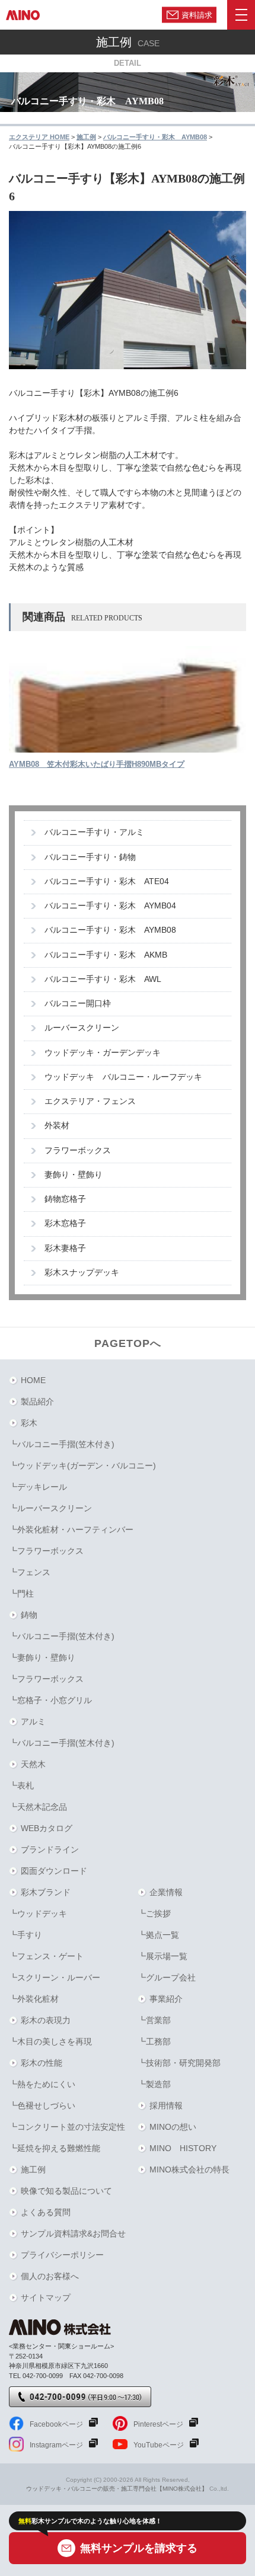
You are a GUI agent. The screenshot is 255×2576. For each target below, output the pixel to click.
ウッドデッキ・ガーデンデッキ (103, 1053)
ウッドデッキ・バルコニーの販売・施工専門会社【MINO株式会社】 (117, 2489)
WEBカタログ (47, 1828)
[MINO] (23, 15)
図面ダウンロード (54, 1871)
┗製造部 (154, 2084)
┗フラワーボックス (46, 1551)
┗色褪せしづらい (42, 2105)
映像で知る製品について (66, 2191)
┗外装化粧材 (34, 1999)
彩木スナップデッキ (82, 1273)
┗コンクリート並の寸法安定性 (67, 2127)
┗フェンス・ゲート (46, 1956)
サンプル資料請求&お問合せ (73, 2233)
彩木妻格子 (65, 1248)
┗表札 (21, 1785)
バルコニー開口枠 (78, 1004)
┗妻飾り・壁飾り (42, 1657)
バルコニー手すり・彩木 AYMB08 (110, 930)
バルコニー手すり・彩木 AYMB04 (110, 906)
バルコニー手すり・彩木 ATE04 (107, 881)
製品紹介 (37, 1401)
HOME (33, 1380)
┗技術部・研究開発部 (179, 2063)
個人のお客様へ (50, 2276)
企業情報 (166, 1892)
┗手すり (26, 1935)
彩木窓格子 (65, 1223)
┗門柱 (21, 1593)
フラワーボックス (78, 1151)
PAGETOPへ (128, 1343)
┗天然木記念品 (38, 1807)
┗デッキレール (38, 1487)
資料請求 (197, 15)
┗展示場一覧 (162, 1956)
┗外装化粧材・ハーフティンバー (71, 1529)
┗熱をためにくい (42, 2084)
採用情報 (166, 2105)
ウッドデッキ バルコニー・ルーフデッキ (123, 1077)
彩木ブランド (46, 1892)
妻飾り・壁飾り (74, 1175)
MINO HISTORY (183, 2148)
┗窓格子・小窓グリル (50, 1700)
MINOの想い (173, 2127)
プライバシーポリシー (62, 2255)
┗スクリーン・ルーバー (55, 1977)
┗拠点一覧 (158, 1935)
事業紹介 (166, 1999)
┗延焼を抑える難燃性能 (55, 2148)
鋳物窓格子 (65, 1199)
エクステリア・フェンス (90, 1101)
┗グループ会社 (167, 1977)
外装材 (57, 1126)
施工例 (33, 2169)
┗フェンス (30, 1572)
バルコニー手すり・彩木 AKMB (106, 955)
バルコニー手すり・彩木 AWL (103, 979)
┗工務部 (154, 2041)
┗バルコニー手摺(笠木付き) (62, 1444)
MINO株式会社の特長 (189, 2169)
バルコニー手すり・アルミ (94, 832)
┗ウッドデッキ (38, 1913)
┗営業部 (154, 2020)
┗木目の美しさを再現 (50, 2041)
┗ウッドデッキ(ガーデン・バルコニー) (82, 1465)
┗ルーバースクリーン (50, 1508)
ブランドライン (50, 1849)
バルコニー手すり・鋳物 (90, 857)
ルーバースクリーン (82, 1028)
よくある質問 (46, 2212)
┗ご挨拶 (154, 1913)
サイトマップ (46, 2297)
